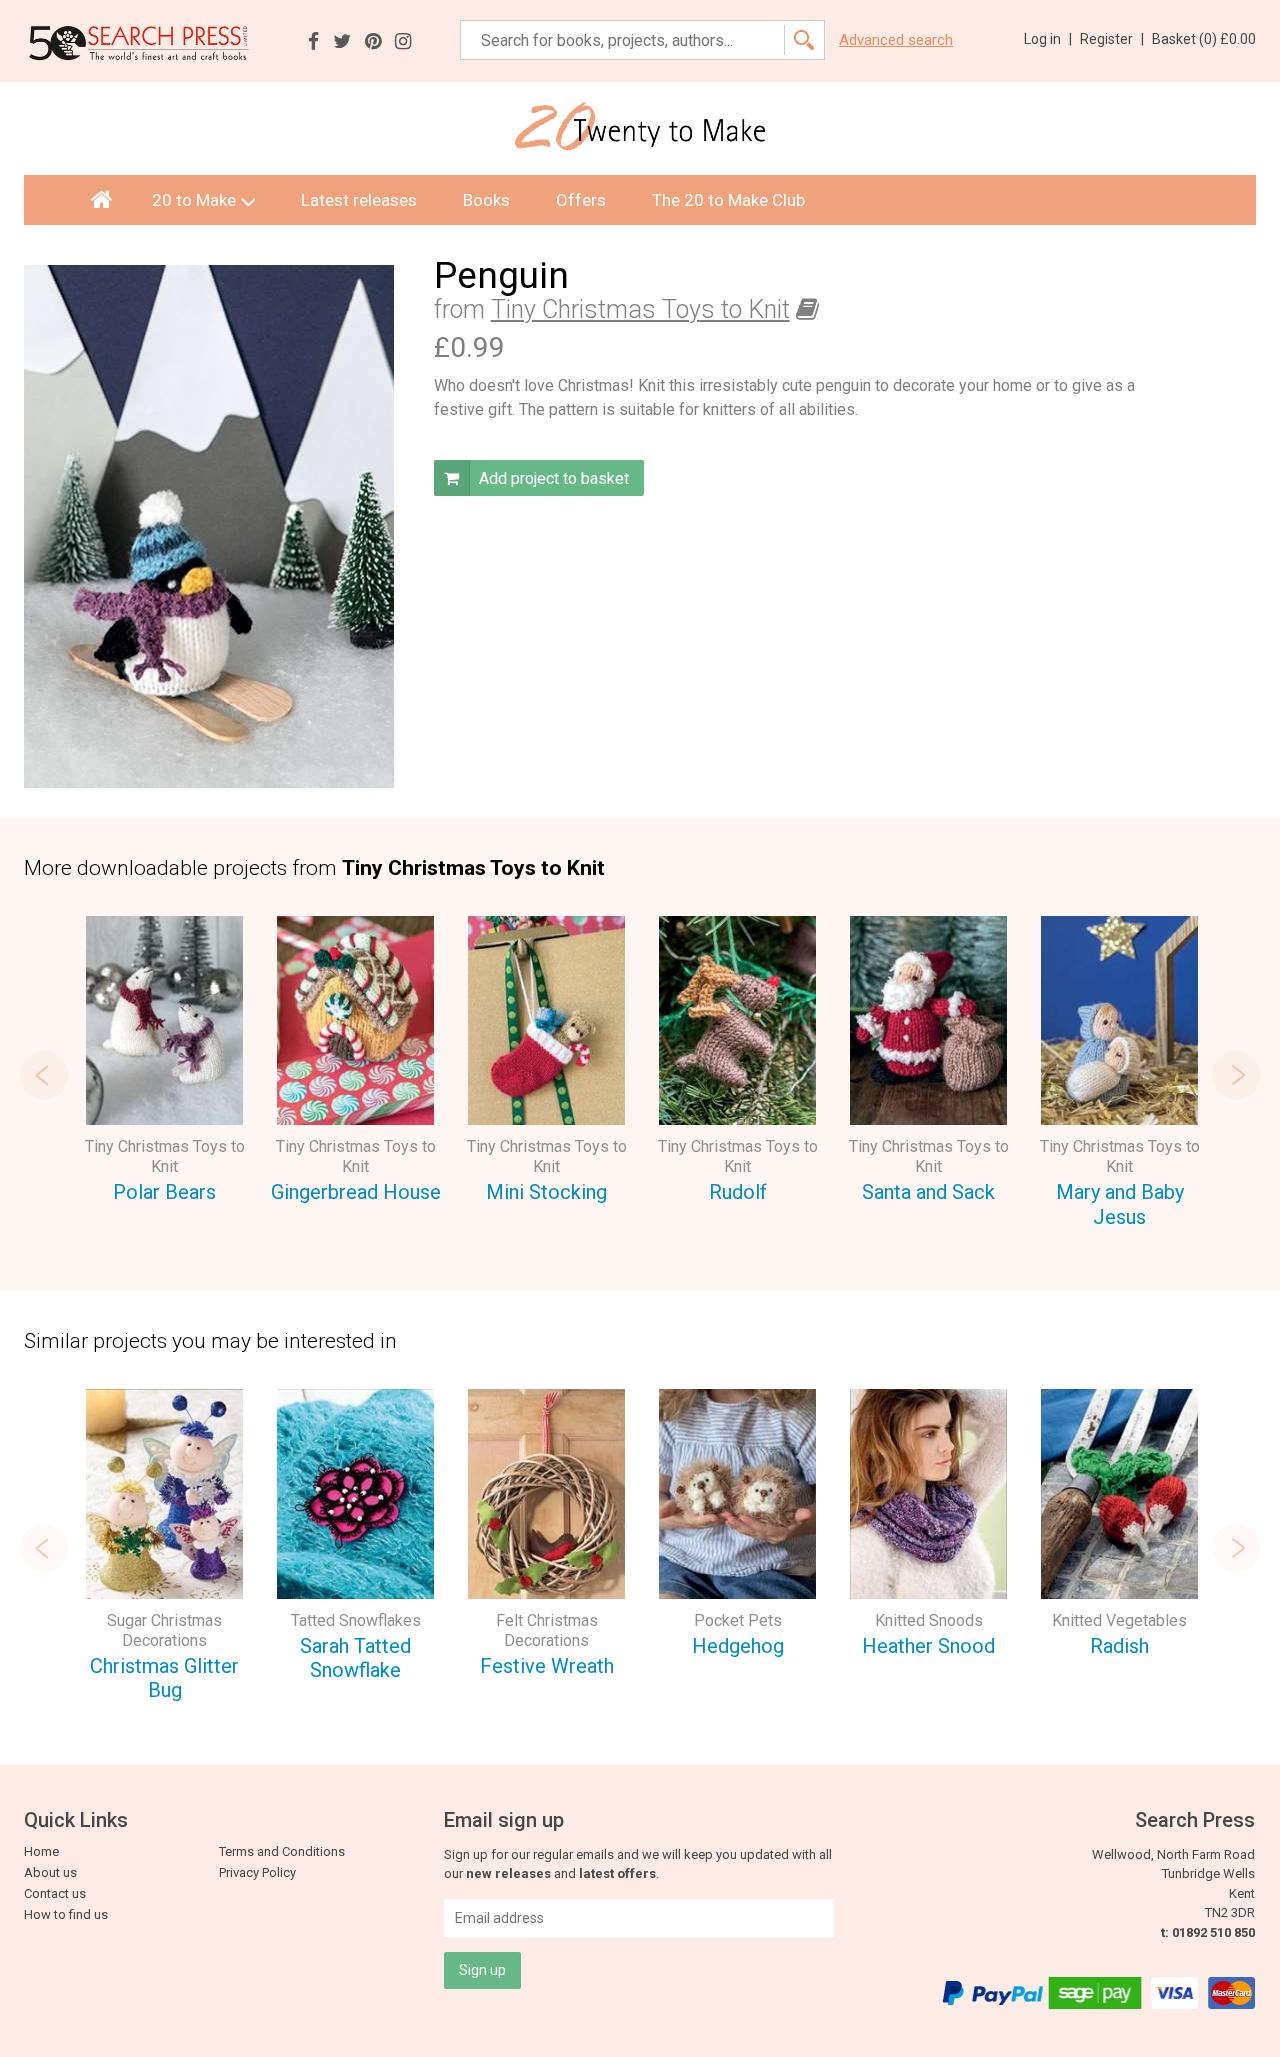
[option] (164, 1063)
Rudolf (738, 1192)
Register (1112, 39)
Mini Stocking (546, 1192)
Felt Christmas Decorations (547, 1630)
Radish (1119, 1646)
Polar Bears (164, 1192)
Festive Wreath (547, 1666)
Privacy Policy (257, 1872)
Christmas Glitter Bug (164, 1678)
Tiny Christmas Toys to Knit (640, 309)
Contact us (55, 1893)
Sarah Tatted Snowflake (355, 1658)
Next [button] (1236, 1075)
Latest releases (359, 200)
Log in (1048, 39)
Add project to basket (552, 478)
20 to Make (194, 200)
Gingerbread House (356, 1192)
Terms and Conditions (282, 1851)
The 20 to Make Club (728, 200)
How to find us (66, 1914)
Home (41, 1851)
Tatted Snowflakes (356, 1620)
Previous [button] (44, 1075)
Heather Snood (928, 1646)
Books (486, 200)
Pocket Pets (738, 1620)
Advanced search (896, 40)
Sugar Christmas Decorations (164, 1630)
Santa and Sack (928, 1192)
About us (50, 1872)
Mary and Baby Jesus (1120, 1204)
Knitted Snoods (929, 1620)
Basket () (1204, 39)
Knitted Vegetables (1119, 1620)
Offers (581, 200)
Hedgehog (738, 1646)
